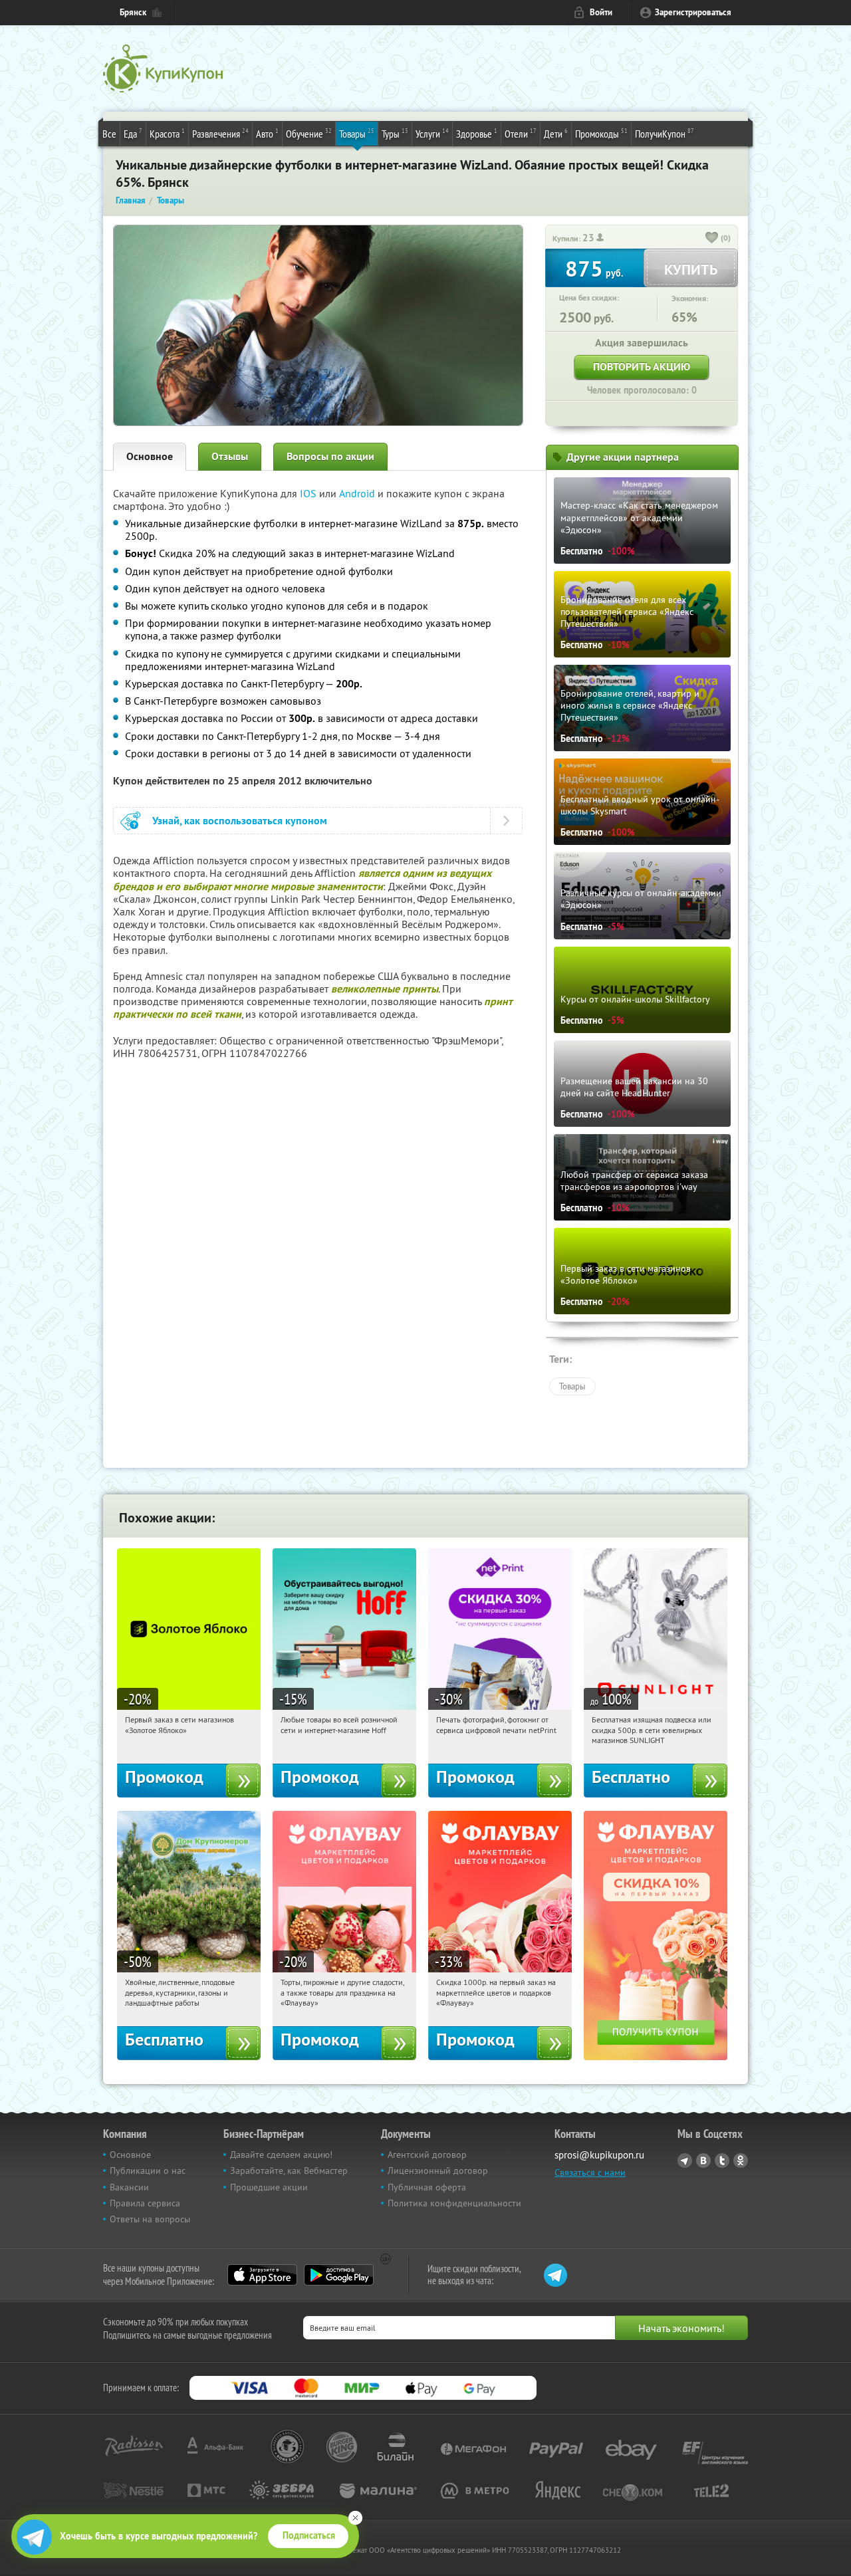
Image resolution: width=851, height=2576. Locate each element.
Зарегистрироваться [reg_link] (693, 12)
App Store (262, 2275)
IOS (309, 493)
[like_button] (712, 239)
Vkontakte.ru (703, 2161)
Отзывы (230, 456)
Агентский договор (427, 2155)
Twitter (722, 2161)
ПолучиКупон (665, 133)
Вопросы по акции (330, 456)
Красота (167, 133)
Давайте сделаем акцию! (281, 2155)
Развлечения (220, 133)
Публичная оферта (427, 2187)
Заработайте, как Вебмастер (289, 2170)
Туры (395, 133)
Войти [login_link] (601, 12)
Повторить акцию (642, 367)
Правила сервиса (145, 2203)
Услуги (432, 133)
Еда (133, 133)
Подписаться (309, 2535)
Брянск (133, 12)
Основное (150, 456)
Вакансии (129, 2187)
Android (358, 493)
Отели (521, 133)
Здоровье (477, 133)
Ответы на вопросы (150, 2219)
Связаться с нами (590, 2172)
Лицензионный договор (438, 2170)
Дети (556, 133)
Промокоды (601, 133)
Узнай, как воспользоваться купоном (240, 821)
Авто (267, 133)
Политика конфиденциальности (454, 2203)
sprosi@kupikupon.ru (599, 2155)
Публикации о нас (148, 2170)
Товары (357, 133)
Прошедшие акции (269, 2187)
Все (109, 134)
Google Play (339, 2275)
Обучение (309, 133)
